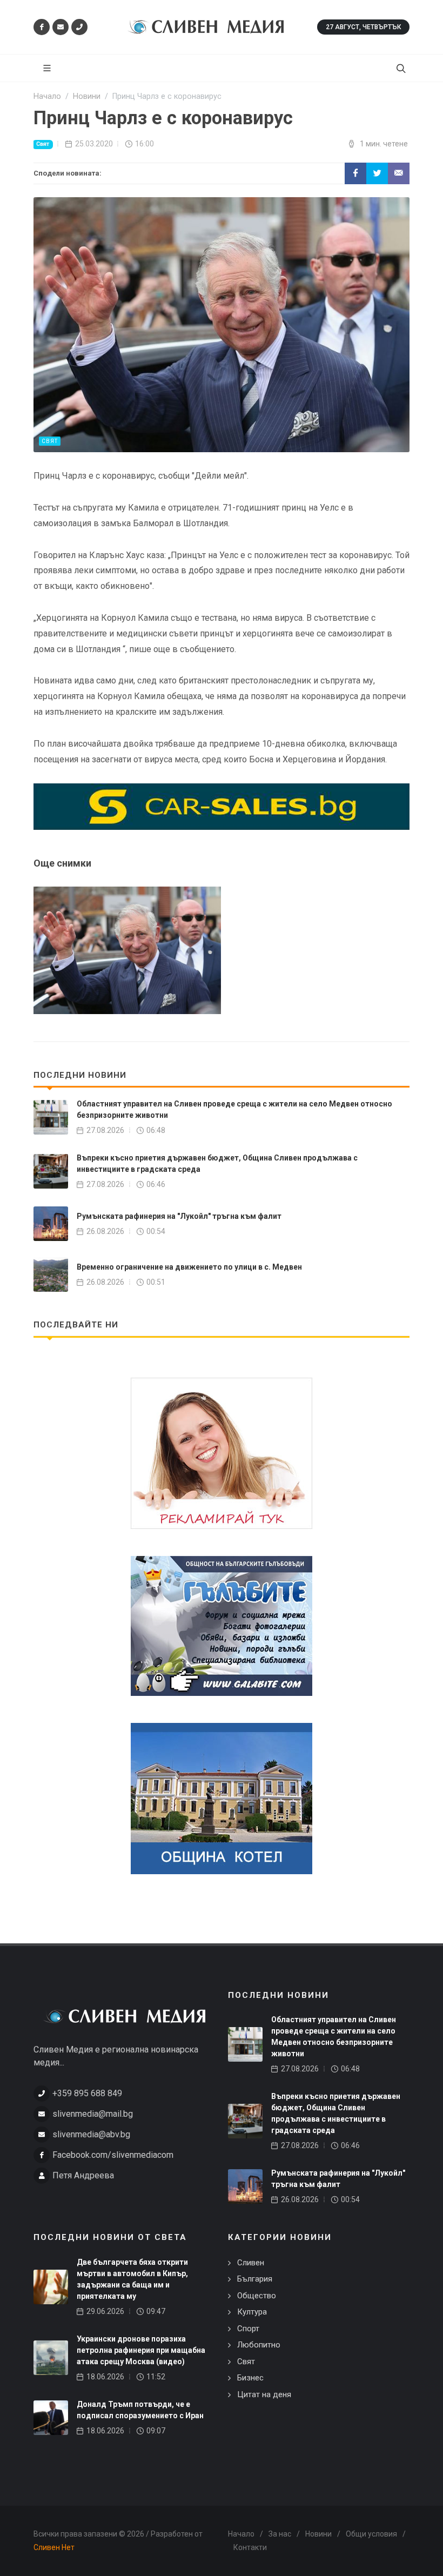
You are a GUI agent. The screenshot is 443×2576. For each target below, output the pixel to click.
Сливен (251, 2263)
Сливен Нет (54, 2547)
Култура (252, 2312)
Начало (241, 2534)
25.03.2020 (94, 144)
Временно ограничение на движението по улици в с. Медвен (189, 1267)
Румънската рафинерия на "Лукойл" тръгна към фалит (179, 1216)
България (255, 2279)
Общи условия (371, 2534)
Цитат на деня (264, 2394)
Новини (318, 2534)
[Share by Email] (399, 173)
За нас (280, 2534)
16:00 (145, 144)
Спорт (248, 2329)
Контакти (250, 2547)
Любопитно (259, 2345)
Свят (43, 144)
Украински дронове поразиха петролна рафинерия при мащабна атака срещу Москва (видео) (141, 2350)
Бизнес (250, 2378)
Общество (257, 2296)
